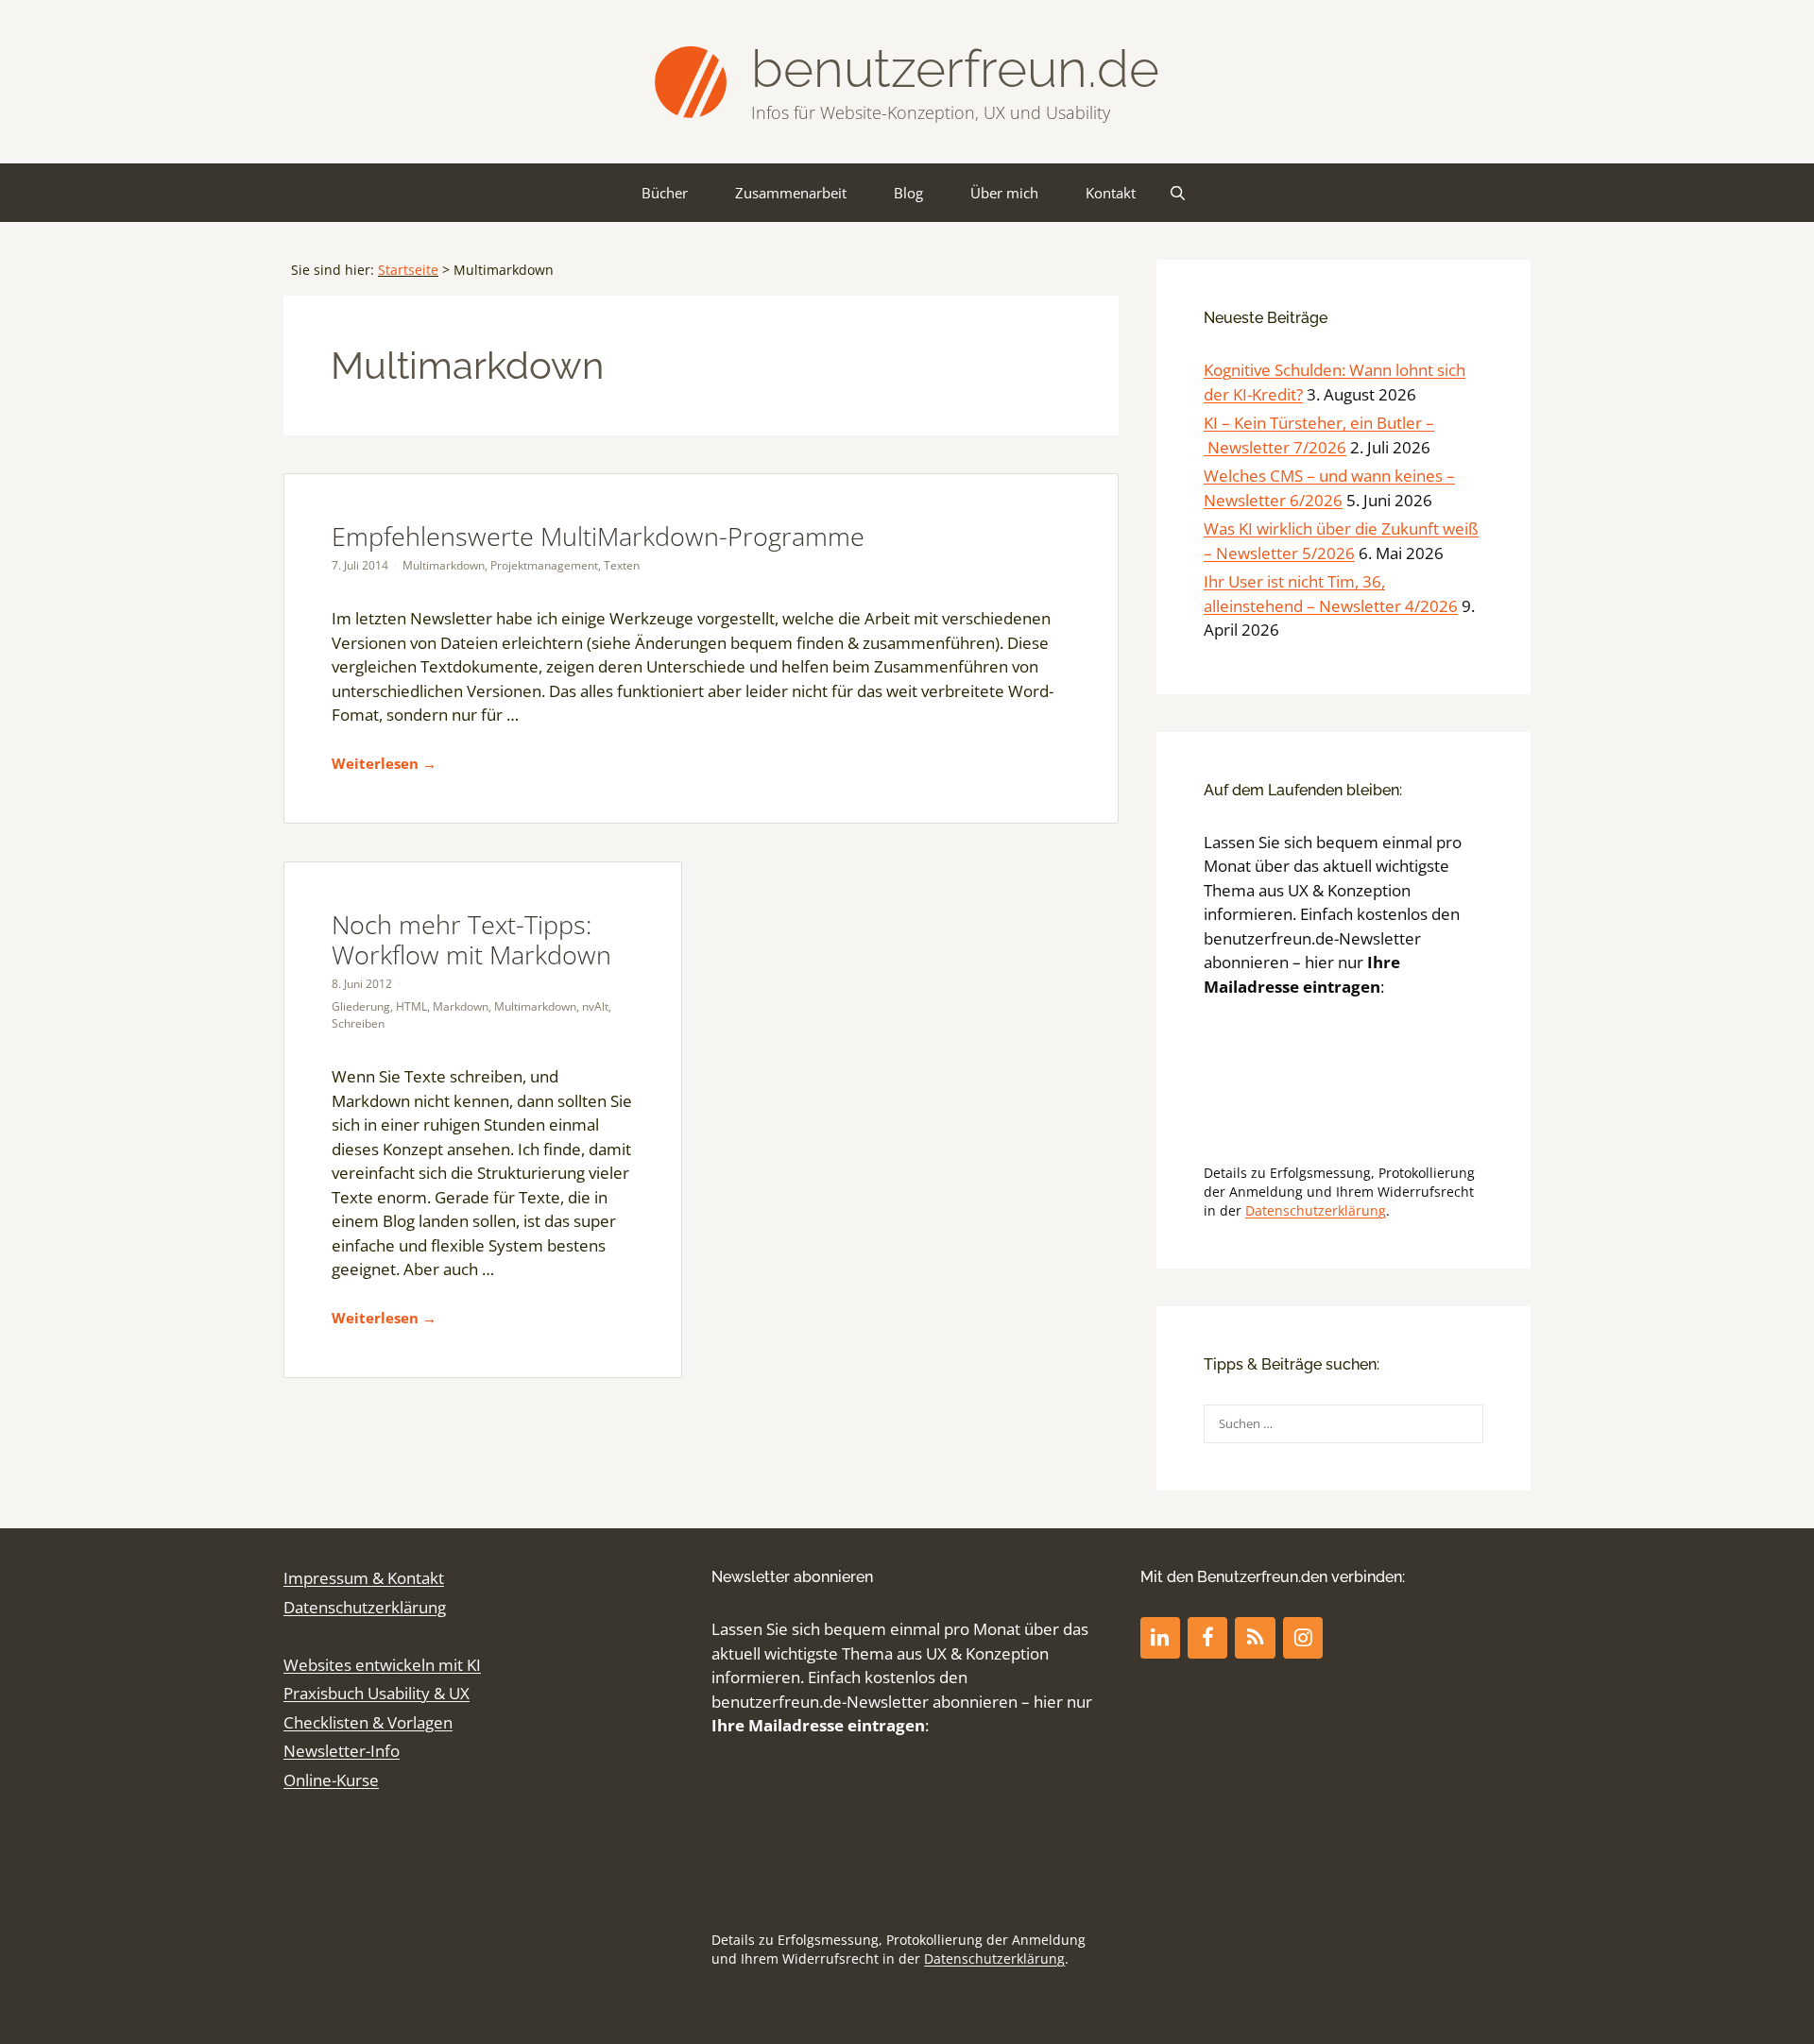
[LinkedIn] (1160, 1637)
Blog (908, 193)
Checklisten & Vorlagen (368, 1722)
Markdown (461, 1006)
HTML (411, 1006)
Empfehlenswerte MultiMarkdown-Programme (598, 536)
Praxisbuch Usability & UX (376, 1693)
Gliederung (361, 1006)
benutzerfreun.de (955, 68)
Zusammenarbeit (791, 193)
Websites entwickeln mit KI (382, 1665)
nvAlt (595, 1006)
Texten (622, 565)
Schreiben (358, 1023)
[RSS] (1255, 1637)
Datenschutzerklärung (1316, 1210)
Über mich (1004, 193)
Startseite (408, 270)
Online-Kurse (331, 1780)
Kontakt (1111, 193)
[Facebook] (1207, 1637)
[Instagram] (1303, 1637)
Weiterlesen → (384, 763)
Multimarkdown (444, 565)
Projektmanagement (544, 565)
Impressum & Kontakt (364, 1578)
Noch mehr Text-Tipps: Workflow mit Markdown (471, 939)
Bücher (665, 193)
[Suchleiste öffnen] (1178, 193)
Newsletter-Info (342, 1751)
